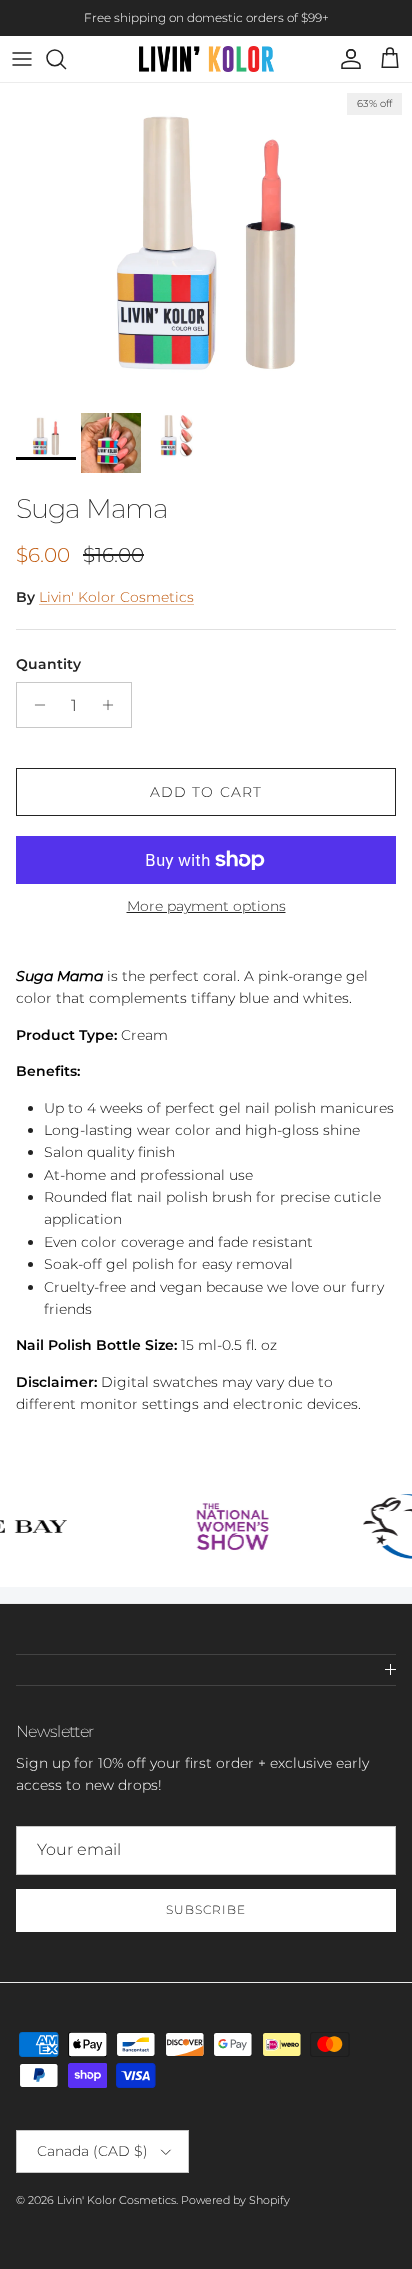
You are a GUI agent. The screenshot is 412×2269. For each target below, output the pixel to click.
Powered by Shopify (235, 2200)
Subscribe (206, 1909)
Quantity (48, 664)
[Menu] (22, 59)
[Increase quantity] (113, 705)
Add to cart (206, 792)
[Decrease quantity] (34, 705)
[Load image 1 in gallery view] (206, 243)
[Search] (66, 59)
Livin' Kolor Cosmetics (116, 597)
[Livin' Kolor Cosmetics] (206, 59)
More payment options (206, 906)
